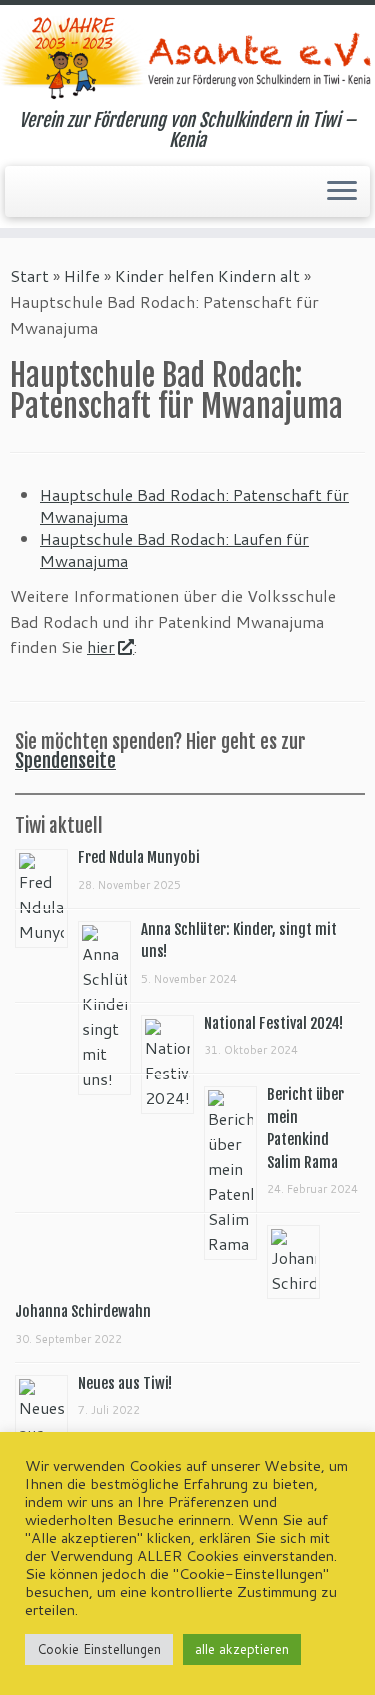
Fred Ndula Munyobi (139, 857)
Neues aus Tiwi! (125, 1383)
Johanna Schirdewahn (83, 1311)
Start (29, 275)
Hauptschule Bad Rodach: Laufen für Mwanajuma (174, 549)
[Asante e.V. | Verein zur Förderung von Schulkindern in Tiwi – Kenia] (187, 57)
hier (101, 646)
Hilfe (82, 275)
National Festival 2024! (273, 1023)
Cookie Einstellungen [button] (99, 1649)
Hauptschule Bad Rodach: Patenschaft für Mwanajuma (194, 505)
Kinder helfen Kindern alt (207, 275)
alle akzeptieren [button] (242, 1649)
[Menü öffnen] (342, 192)
